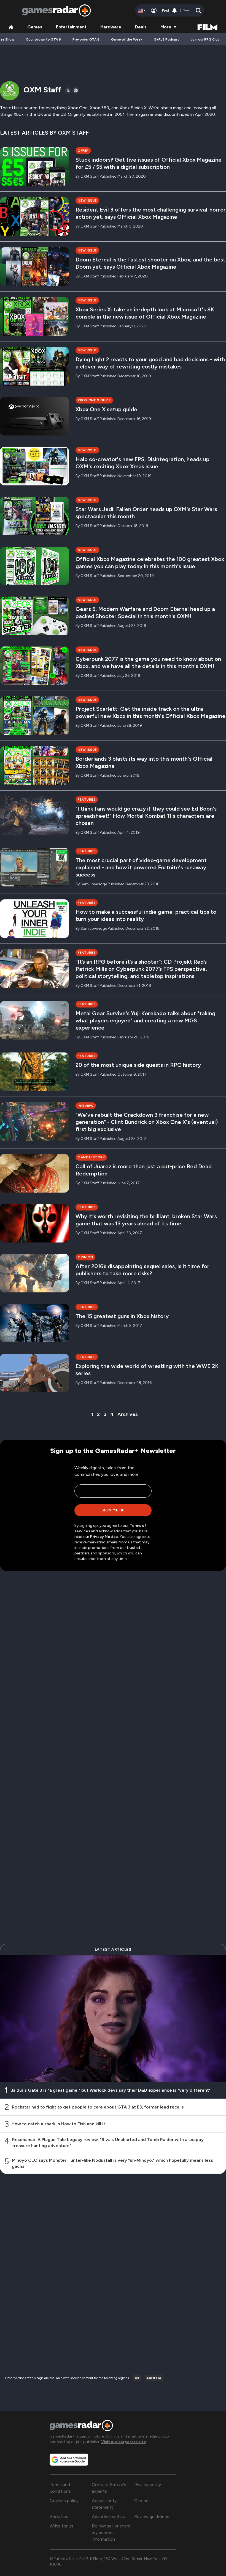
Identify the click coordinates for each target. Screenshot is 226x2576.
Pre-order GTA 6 (86, 39)
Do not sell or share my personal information (111, 2533)
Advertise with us (109, 2517)
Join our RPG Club (205, 39)
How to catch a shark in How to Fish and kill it (58, 2124)
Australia (154, 2378)
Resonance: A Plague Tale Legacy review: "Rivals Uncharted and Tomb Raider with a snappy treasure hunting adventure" (108, 2143)
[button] (192, 10)
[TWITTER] (68, 90)
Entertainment (71, 27)
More (166, 27)
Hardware (111, 27)
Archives (128, 1414)
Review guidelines (152, 2517)
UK (137, 2378)
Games (35, 27)
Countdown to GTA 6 (43, 39)
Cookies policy (64, 2501)
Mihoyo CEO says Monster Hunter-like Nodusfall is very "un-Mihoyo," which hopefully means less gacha (112, 2163)
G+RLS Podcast (166, 39)
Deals (141, 27)
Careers (142, 2501)
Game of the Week (127, 39)
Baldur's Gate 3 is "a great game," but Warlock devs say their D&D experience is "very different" (111, 2090)
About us (59, 2517)
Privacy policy (148, 2485)
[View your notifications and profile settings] (174, 10)
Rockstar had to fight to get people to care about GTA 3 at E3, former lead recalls (98, 2107)
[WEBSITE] (76, 90)
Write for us (61, 2526)
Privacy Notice (104, 1537)
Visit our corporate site (124, 2442)
